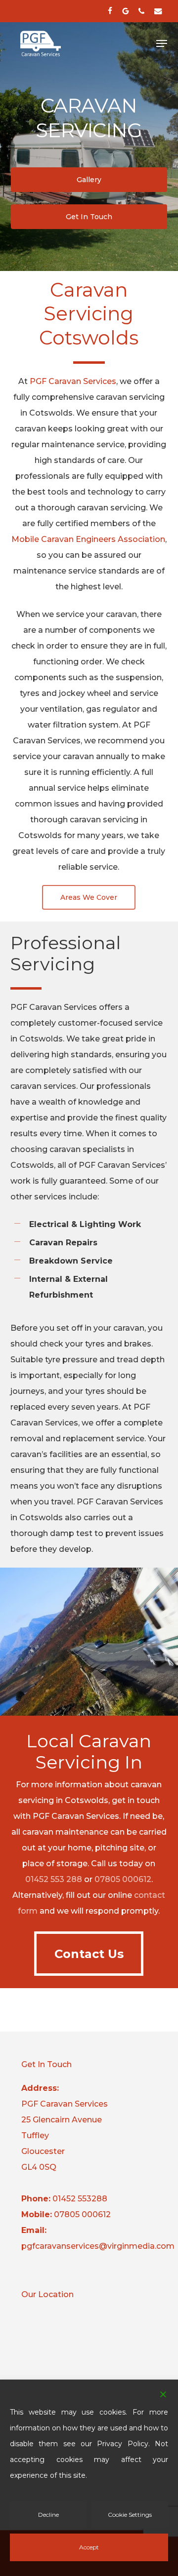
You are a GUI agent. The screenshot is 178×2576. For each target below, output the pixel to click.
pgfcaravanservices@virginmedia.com (98, 2246)
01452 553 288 (54, 1879)
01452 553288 (80, 2199)
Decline (48, 2515)
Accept (89, 2547)
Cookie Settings (130, 2515)
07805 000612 (123, 1879)
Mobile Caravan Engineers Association (88, 539)
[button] (162, 43)
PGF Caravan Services (73, 381)
